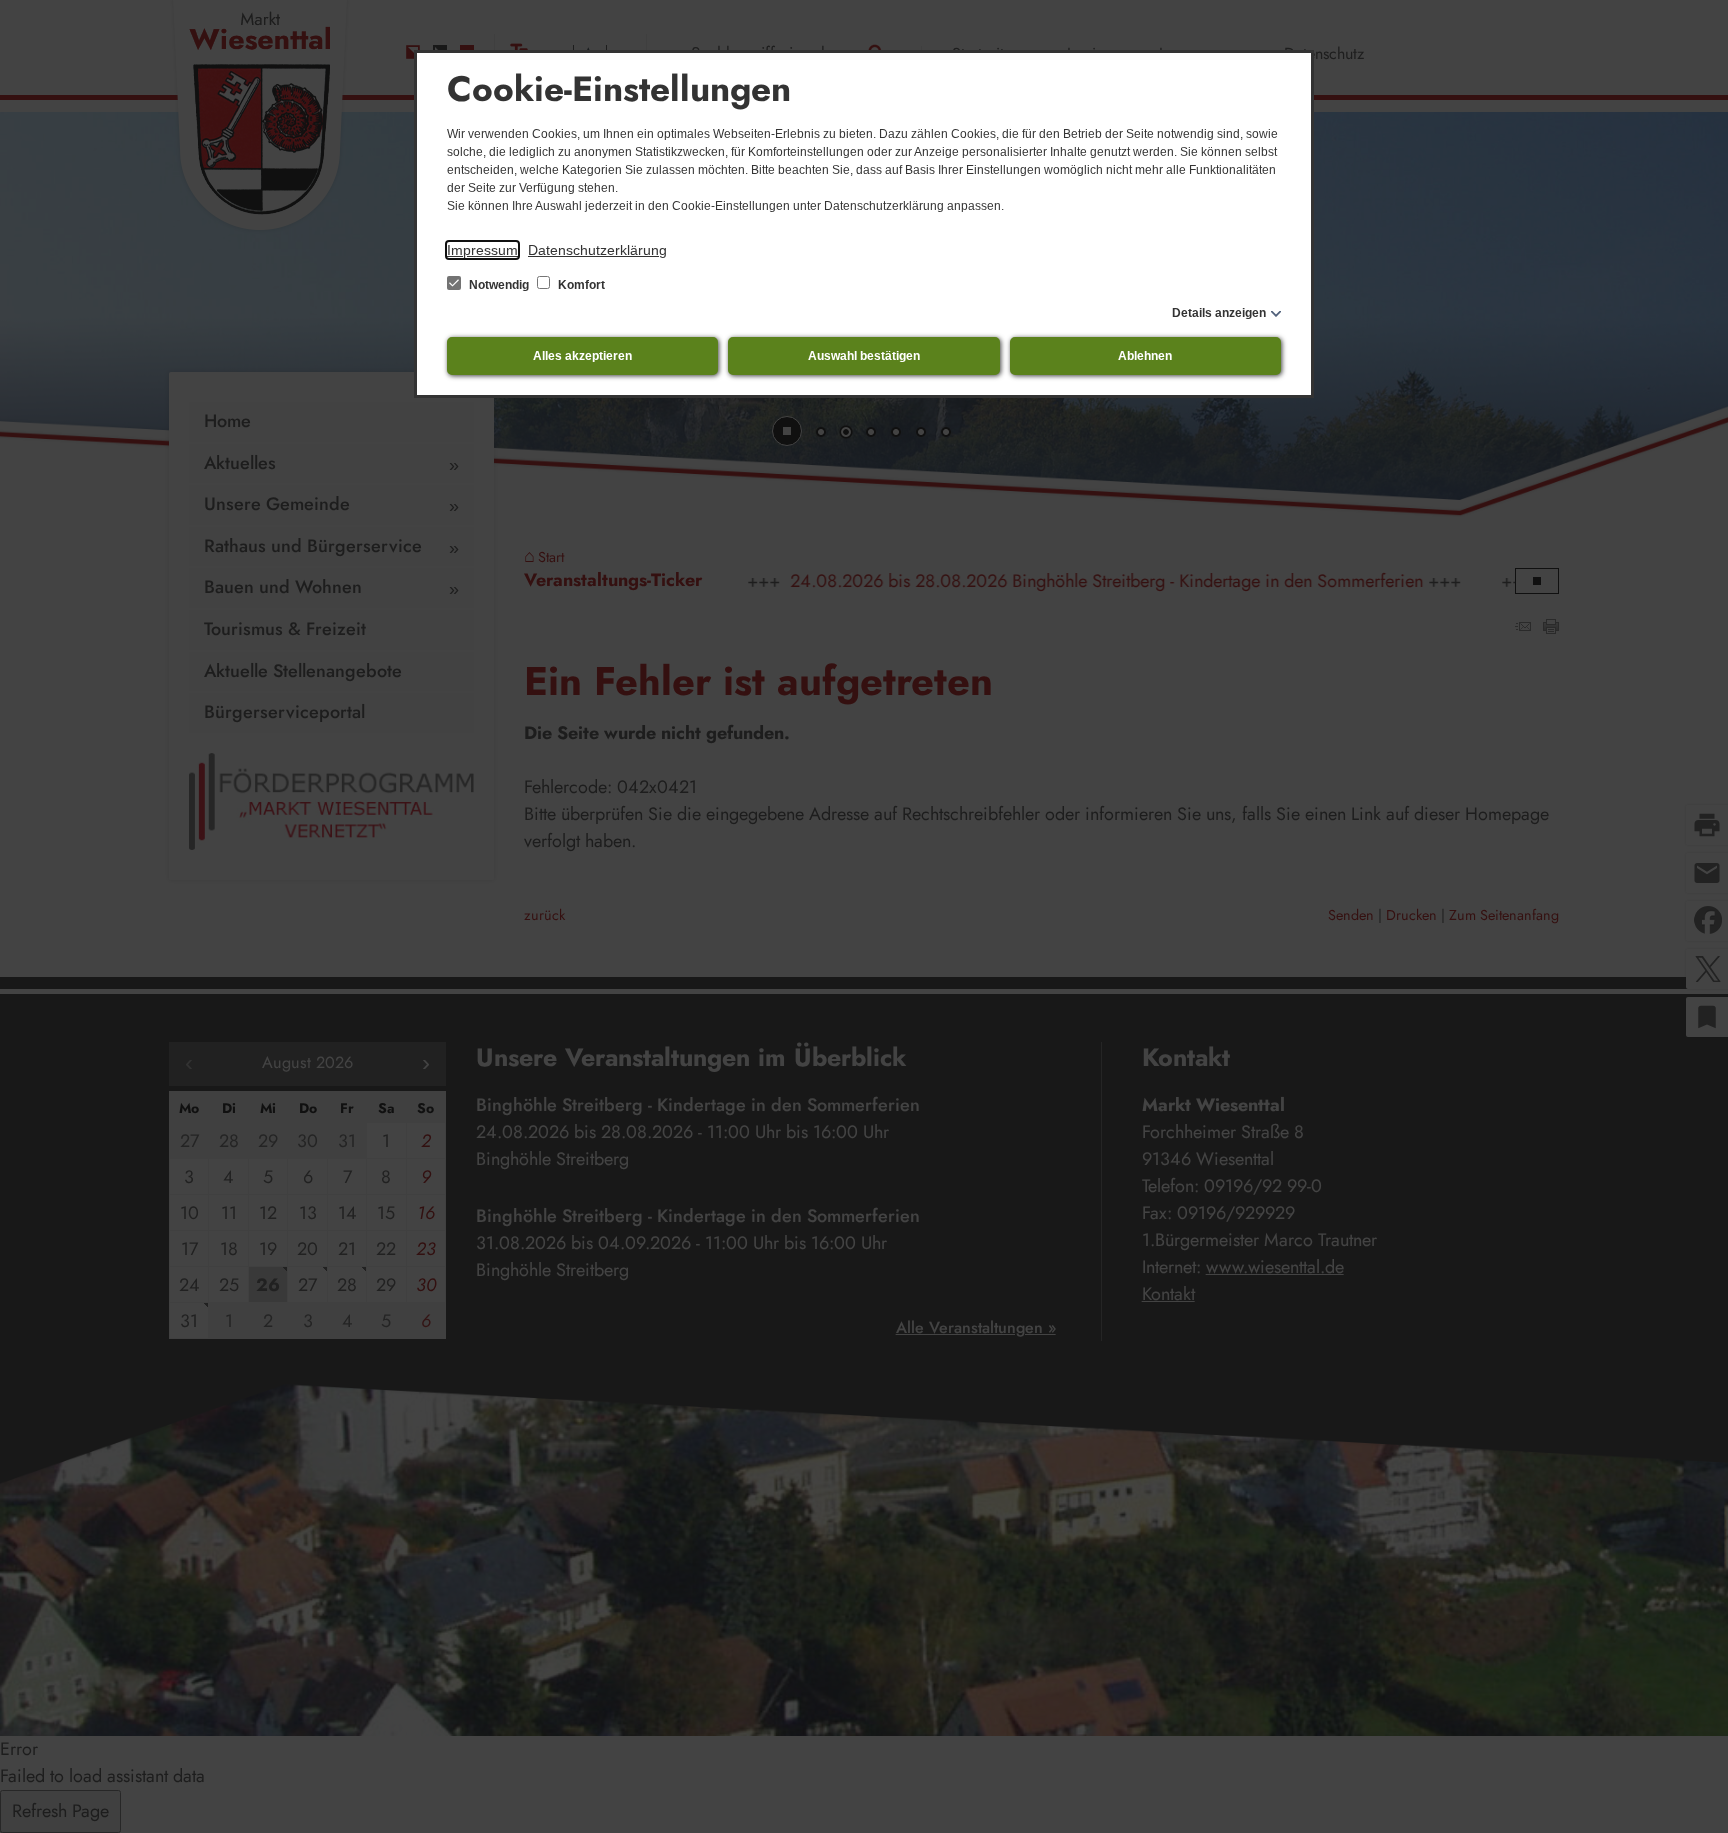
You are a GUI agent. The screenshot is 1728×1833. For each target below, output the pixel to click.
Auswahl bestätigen (864, 356)
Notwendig (499, 285)
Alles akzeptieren (582, 356)
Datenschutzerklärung (597, 250)
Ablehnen (1145, 356)
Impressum (482, 250)
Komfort (580, 285)
